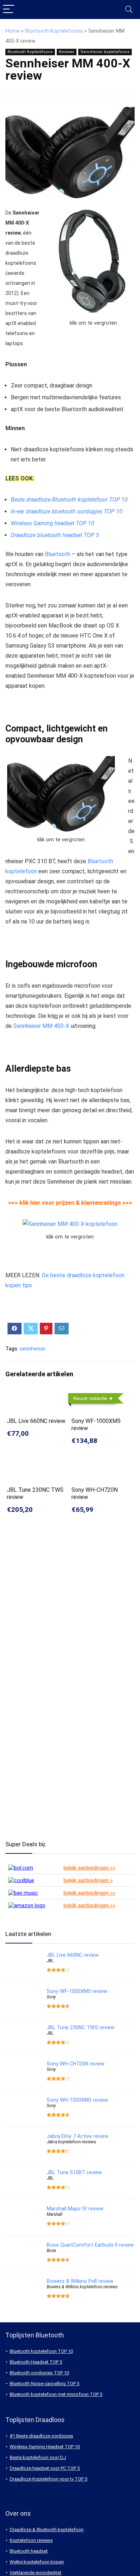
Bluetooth (58, 554)
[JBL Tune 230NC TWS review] (38, 1464)
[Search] (129, 10)
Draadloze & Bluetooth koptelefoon (47, 2530)
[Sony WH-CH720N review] (102, 1464)
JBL (50, 1961)
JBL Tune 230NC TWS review (81, 2027)
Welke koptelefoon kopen (37, 2562)
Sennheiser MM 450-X (41, 1026)
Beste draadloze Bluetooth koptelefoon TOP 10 (69, 500)
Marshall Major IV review (75, 2209)
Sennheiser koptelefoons (105, 52)
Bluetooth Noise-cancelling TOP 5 (45, 2384)
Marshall (55, 2214)
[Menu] (9, 10)
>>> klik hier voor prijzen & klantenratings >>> (70, 1203)
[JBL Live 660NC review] (38, 1395)
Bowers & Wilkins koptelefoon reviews (82, 2287)
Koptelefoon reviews (31, 2540)
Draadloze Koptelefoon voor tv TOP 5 (48, 2479)
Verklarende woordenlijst (36, 2573)
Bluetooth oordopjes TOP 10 (39, 2373)
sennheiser (33, 1349)
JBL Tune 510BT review (74, 2172)
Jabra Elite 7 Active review (78, 2136)
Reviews (67, 52)
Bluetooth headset (29, 2551)
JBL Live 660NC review (36, 1421)
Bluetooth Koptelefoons (54, 31)
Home (13, 31)
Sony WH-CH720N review (76, 2064)
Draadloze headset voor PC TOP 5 (45, 2468)
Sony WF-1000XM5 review (77, 1991)
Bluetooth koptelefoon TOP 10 (41, 2351)
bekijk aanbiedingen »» (89, 1868)
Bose (51, 2251)
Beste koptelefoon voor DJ (38, 2457)
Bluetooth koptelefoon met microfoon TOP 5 (56, 2394)
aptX (11, 564)
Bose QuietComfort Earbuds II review (90, 2245)
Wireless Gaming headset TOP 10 (53, 523)
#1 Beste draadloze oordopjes (41, 2436)
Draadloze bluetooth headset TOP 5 (55, 535)
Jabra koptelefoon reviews (71, 2142)
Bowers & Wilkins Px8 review (80, 2281)
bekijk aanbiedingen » (88, 1880)
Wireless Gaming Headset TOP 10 (45, 2447)
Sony (51, 1997)
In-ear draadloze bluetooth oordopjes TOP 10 (67, 511)
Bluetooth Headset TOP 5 (36, 2362)
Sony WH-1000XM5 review (77, 2100)
